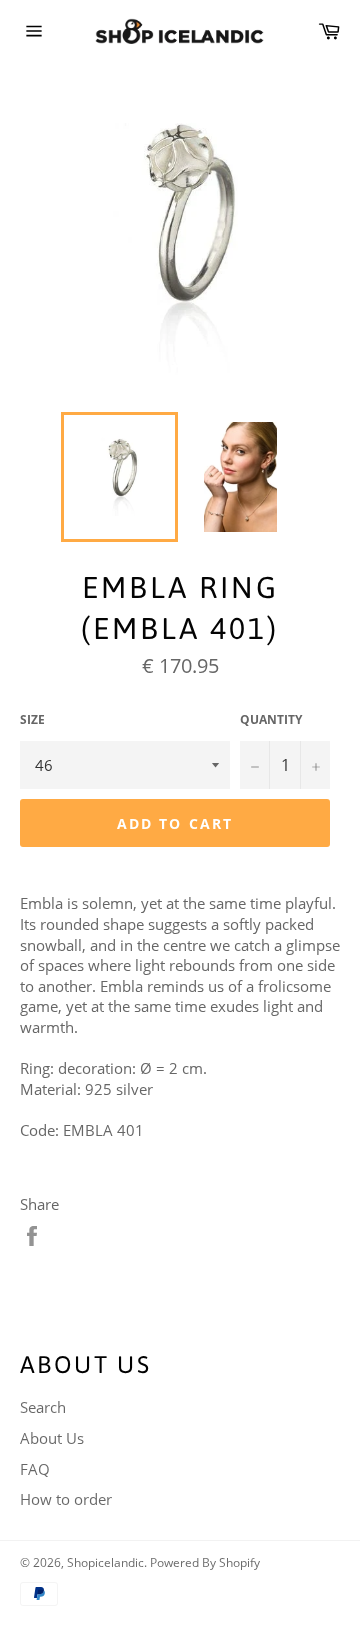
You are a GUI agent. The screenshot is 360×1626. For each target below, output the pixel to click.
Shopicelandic (105, 1562)
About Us (52, 1438)
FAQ (35, 1469)
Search (43, 1407)
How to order (66, 1499)
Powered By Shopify (205, 1562)
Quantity (271, 720)
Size (32, 720)
